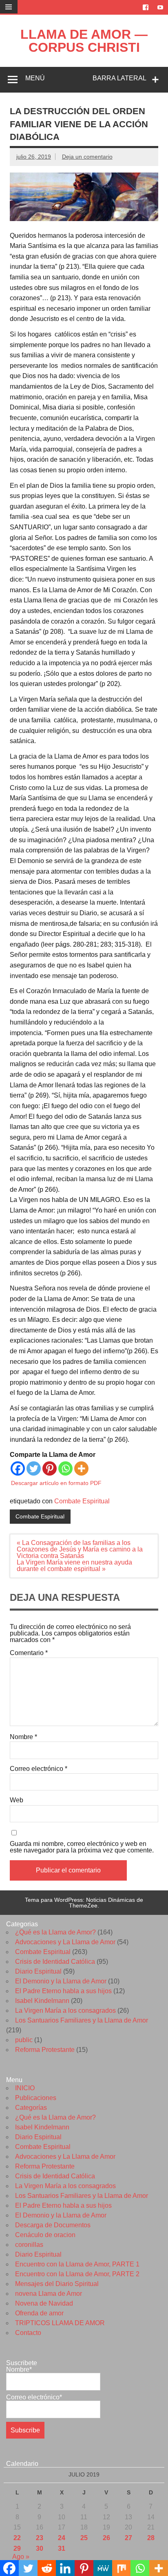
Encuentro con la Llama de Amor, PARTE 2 (77, 2274)
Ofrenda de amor (39, 2313)
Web (17, 1800)
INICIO (25, 2088)
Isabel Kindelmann (42, 2001)
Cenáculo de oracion (45, 2235)
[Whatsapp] (65, 1468)
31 (62, 2548)
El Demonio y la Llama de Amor (61, 1981)
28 (151, 2538)
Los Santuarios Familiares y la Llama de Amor (82, 2020)
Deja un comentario (87, 157)
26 (106, 2538)
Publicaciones (36, 2098)
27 (128, 2538)
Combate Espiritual (82, 1501)
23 (40, 2538)
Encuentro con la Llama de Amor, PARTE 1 (77, 2264)
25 (84, 2538)
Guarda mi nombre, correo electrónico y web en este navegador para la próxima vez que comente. (82, 1847)
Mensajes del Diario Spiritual (57, 2284)
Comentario (29, 1653)
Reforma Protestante (45, 2050)
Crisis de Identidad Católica (55, 1962)
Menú (35, 78)
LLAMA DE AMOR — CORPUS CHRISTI (84, 41)
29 (17, 2548)
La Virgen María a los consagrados (65, 2011)
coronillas (29, 2245)
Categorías (31, 2108)
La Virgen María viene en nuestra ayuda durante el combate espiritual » (74, 1566)
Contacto (28, 2333)
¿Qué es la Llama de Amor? (55, 1932)
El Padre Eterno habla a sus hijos (63, 1991)
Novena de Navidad (44, 2303)
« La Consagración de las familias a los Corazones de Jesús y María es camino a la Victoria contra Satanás (80, 1549)
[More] (81, 1468)
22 (17, 2538)
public (24, 2040)
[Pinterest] (50, 1468)
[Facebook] (18, 1468)
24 (62, 2538)
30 (40, 2548)
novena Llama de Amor (49, 2294)
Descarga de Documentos (53, 2225)
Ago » (21, 2557)
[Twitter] (34, 1468)
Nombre (23, 1737)
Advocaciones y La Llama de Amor (65, 1942)
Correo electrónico (39, 1769)
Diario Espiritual (38, 1971)
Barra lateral (119, 78)
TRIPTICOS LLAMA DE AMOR (60, 2323)
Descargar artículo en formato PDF (56, 1483)
